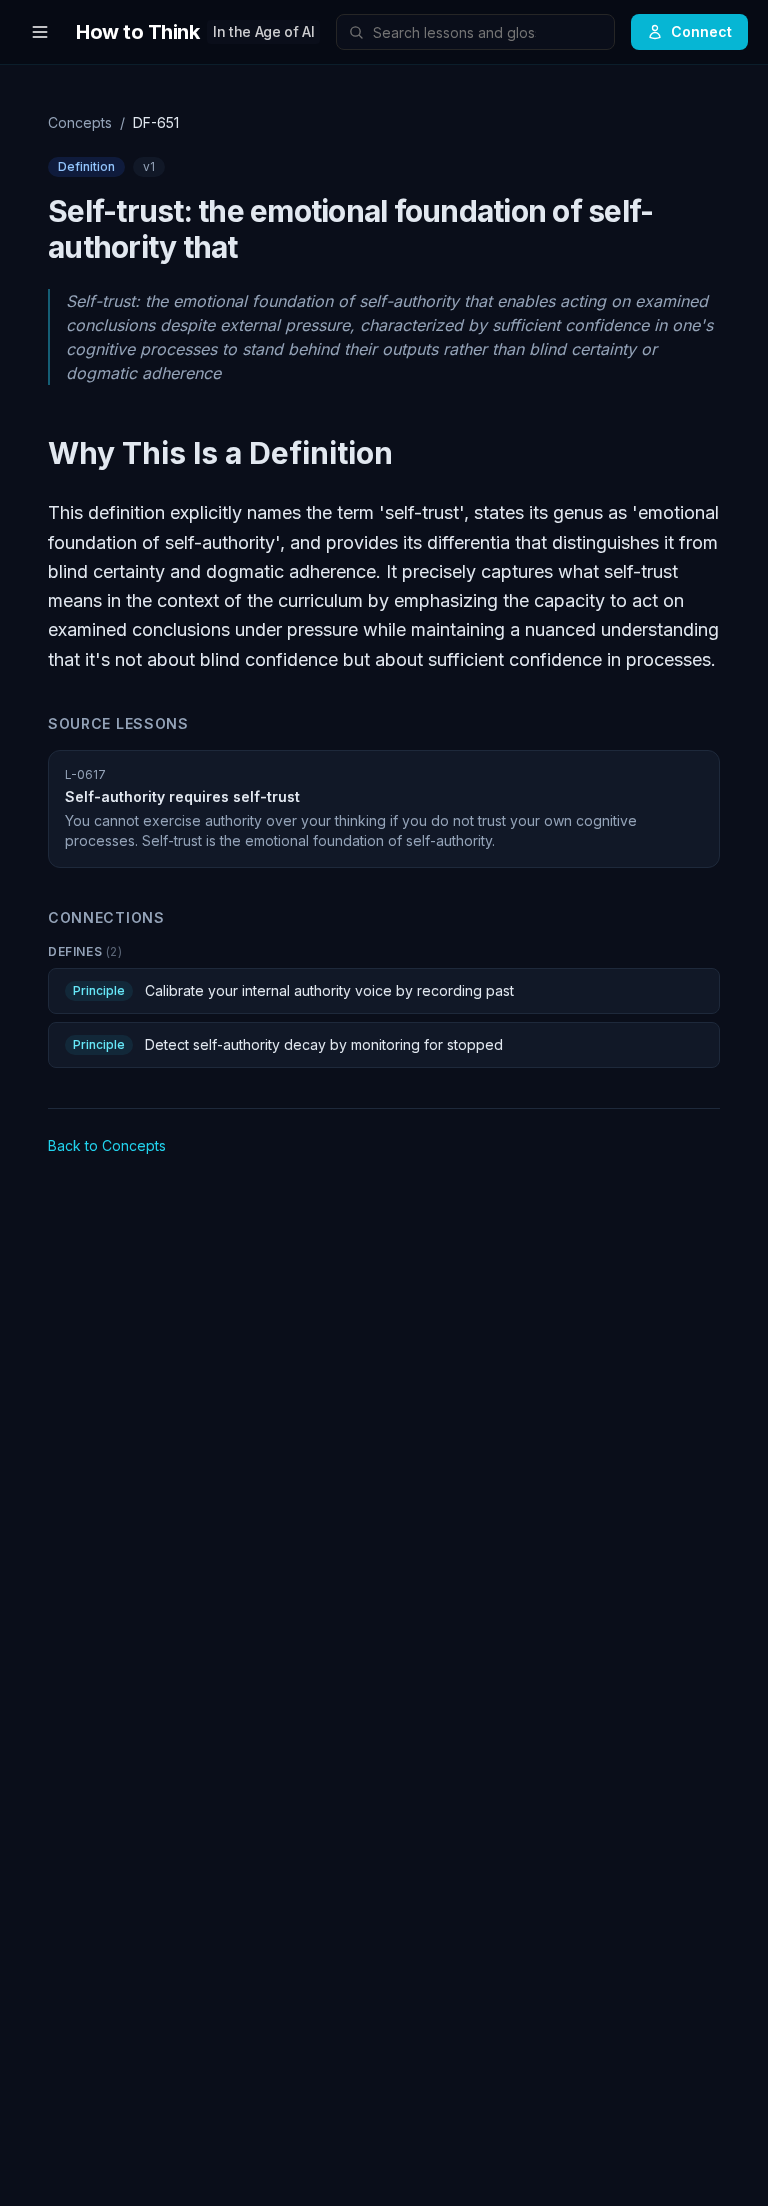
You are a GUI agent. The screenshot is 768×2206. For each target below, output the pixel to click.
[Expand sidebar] (40, 32)
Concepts (80, 122)
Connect (701, 31)
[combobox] (475, 32)
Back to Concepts (107, 1145)
